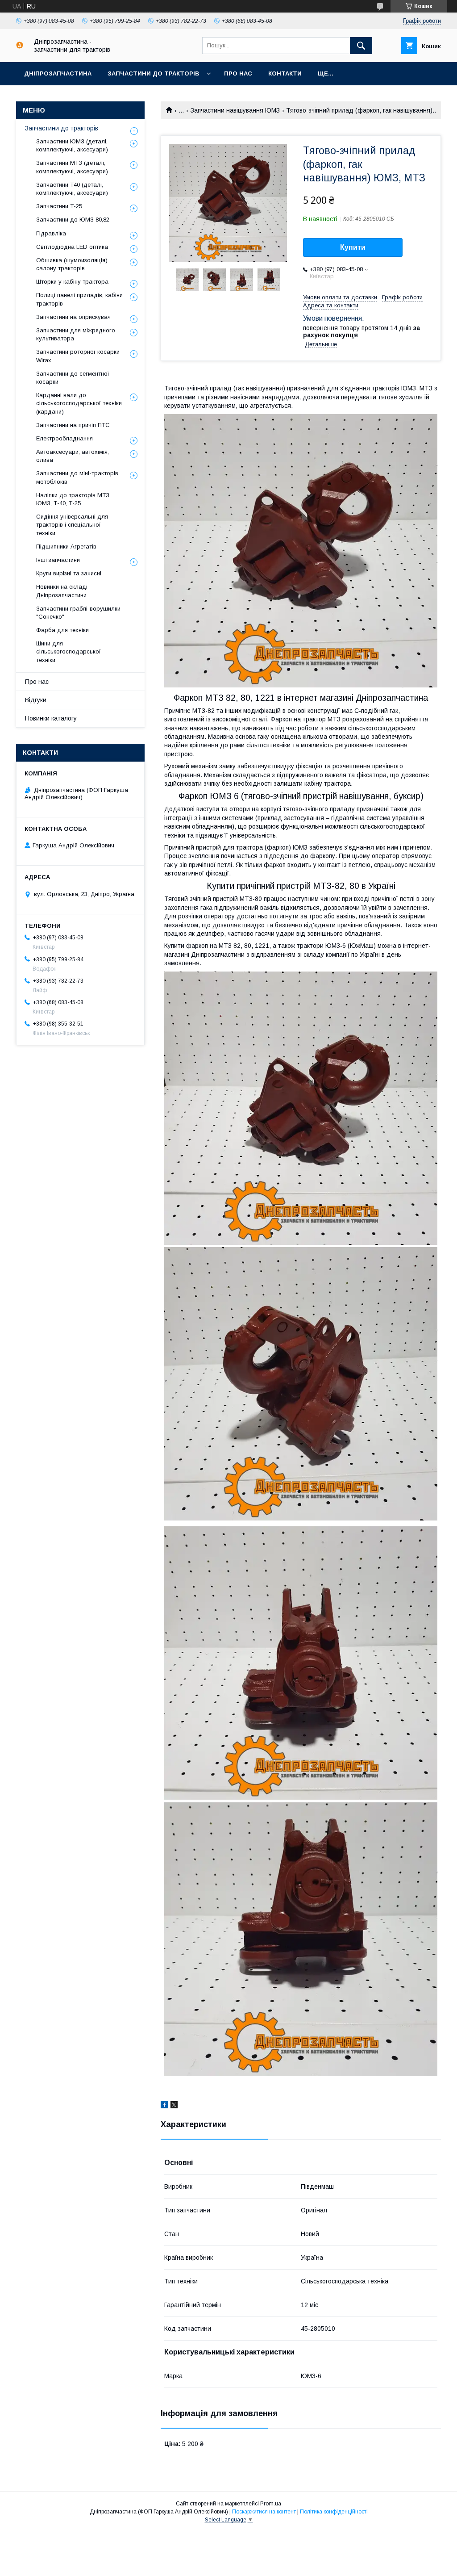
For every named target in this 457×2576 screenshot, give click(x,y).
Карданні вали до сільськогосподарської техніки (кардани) (79, 403)
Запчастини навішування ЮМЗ (235, 110)
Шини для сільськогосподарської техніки (69, 651)
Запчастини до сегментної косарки (73, 378)
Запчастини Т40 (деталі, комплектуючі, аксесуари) (72, 189)
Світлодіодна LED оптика (72, 247)
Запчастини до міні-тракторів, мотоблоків (78, 477)
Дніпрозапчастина (58, 73)
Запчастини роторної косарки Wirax (78, 356)
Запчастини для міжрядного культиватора (76, 334)
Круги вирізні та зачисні (69, 573)
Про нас (238, 73)
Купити (353, 247)
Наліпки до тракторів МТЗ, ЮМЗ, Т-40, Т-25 (73, 499)
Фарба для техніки (62, 630)
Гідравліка (51, 233)
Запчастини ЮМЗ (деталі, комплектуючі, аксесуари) (72, 145)
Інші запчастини (58, 560)
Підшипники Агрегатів (66, 547)
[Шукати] (361, 46)
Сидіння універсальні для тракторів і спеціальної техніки (72, 525)
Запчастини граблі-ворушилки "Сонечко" (78, 613)
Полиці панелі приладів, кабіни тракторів (79, 299)
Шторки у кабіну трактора (72, 282)
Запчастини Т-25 (59, 206)
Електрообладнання (64, 438)
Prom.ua (271, 2504)
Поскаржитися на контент (264, 2512)
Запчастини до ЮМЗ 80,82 (73, 220)
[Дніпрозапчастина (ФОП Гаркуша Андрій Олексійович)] (20, 46)
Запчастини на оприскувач (73, 317)
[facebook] (164, 2106)
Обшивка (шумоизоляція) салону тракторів (72, 264)
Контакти (285, 73)
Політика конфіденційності (334, 2512)
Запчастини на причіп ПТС (73, 425)
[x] (174, 2106)
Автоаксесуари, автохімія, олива (73, 456)
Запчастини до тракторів (153, 73)
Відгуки (36, 700)
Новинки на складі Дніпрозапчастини (62, 591)
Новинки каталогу (51, 718)
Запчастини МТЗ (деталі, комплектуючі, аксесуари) (72, 167)
